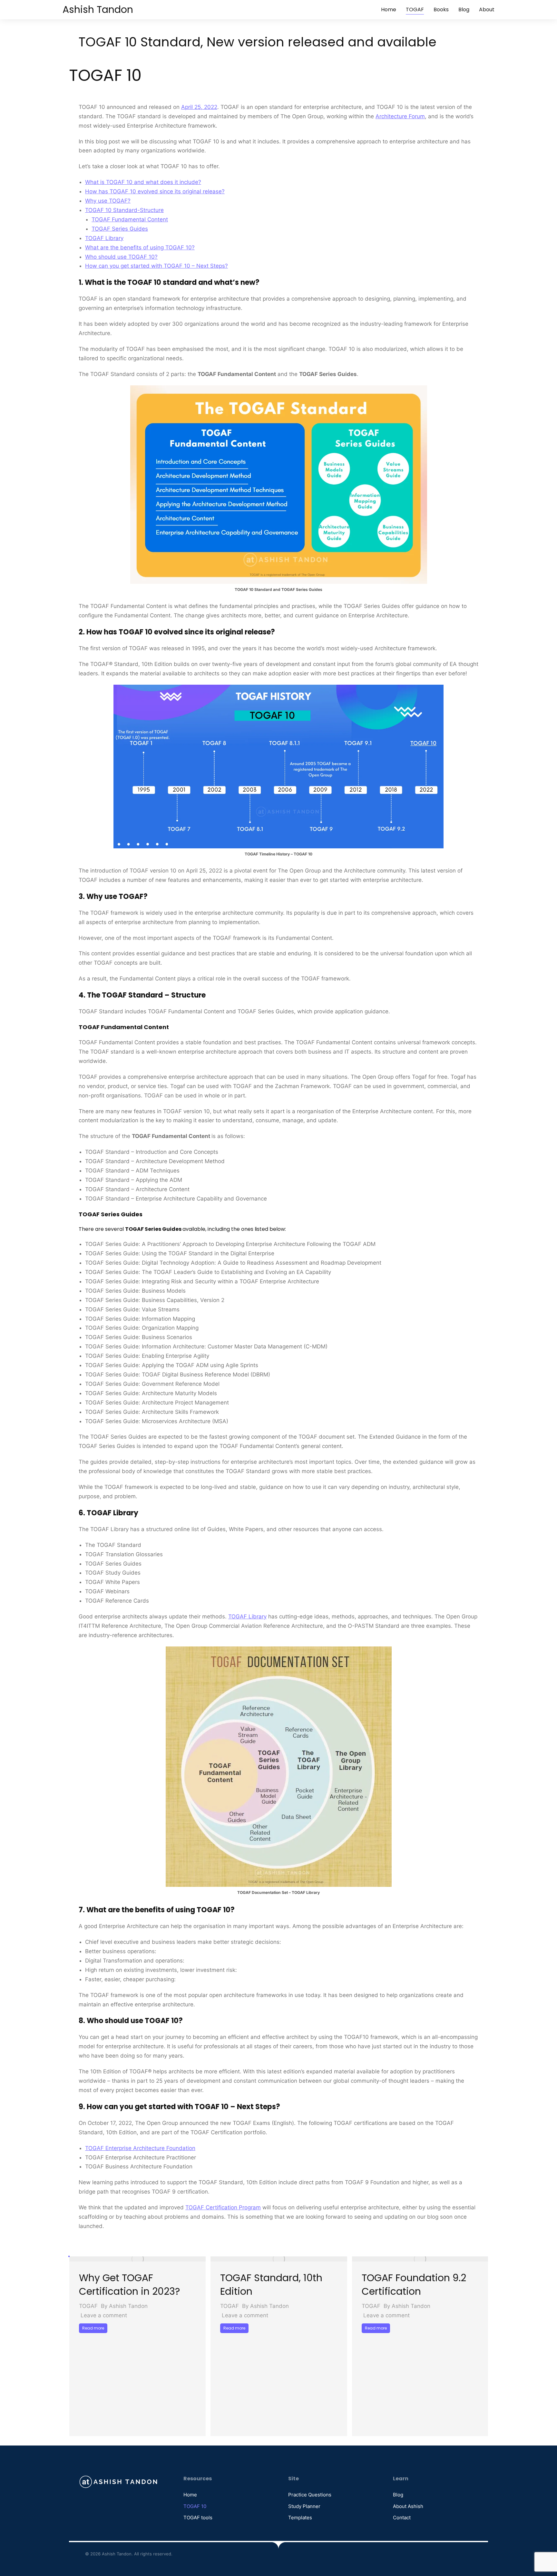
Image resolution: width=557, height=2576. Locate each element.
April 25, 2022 (199, 107)
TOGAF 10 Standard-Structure (124, 210)
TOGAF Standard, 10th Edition (271, 2285)
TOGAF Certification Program (223, 2207)
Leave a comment (104, 2315)
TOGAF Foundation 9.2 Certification (414, 2285)
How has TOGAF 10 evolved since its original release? (155, 191)
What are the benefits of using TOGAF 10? (140, 247)
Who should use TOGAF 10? (121, 257)
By (124, 2306)
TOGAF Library (104, 238)
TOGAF (88, 2306)
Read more (93, 2328)
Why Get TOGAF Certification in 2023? (129, 2285)
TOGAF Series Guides (120, 229)
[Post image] (137, 2259)
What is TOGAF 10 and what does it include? (143, 182)
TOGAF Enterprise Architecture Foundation (140, 2148)
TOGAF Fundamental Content (130, 219)
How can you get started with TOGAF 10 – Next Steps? (156, 266)
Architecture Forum (400, 116)
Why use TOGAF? (108, 201)
